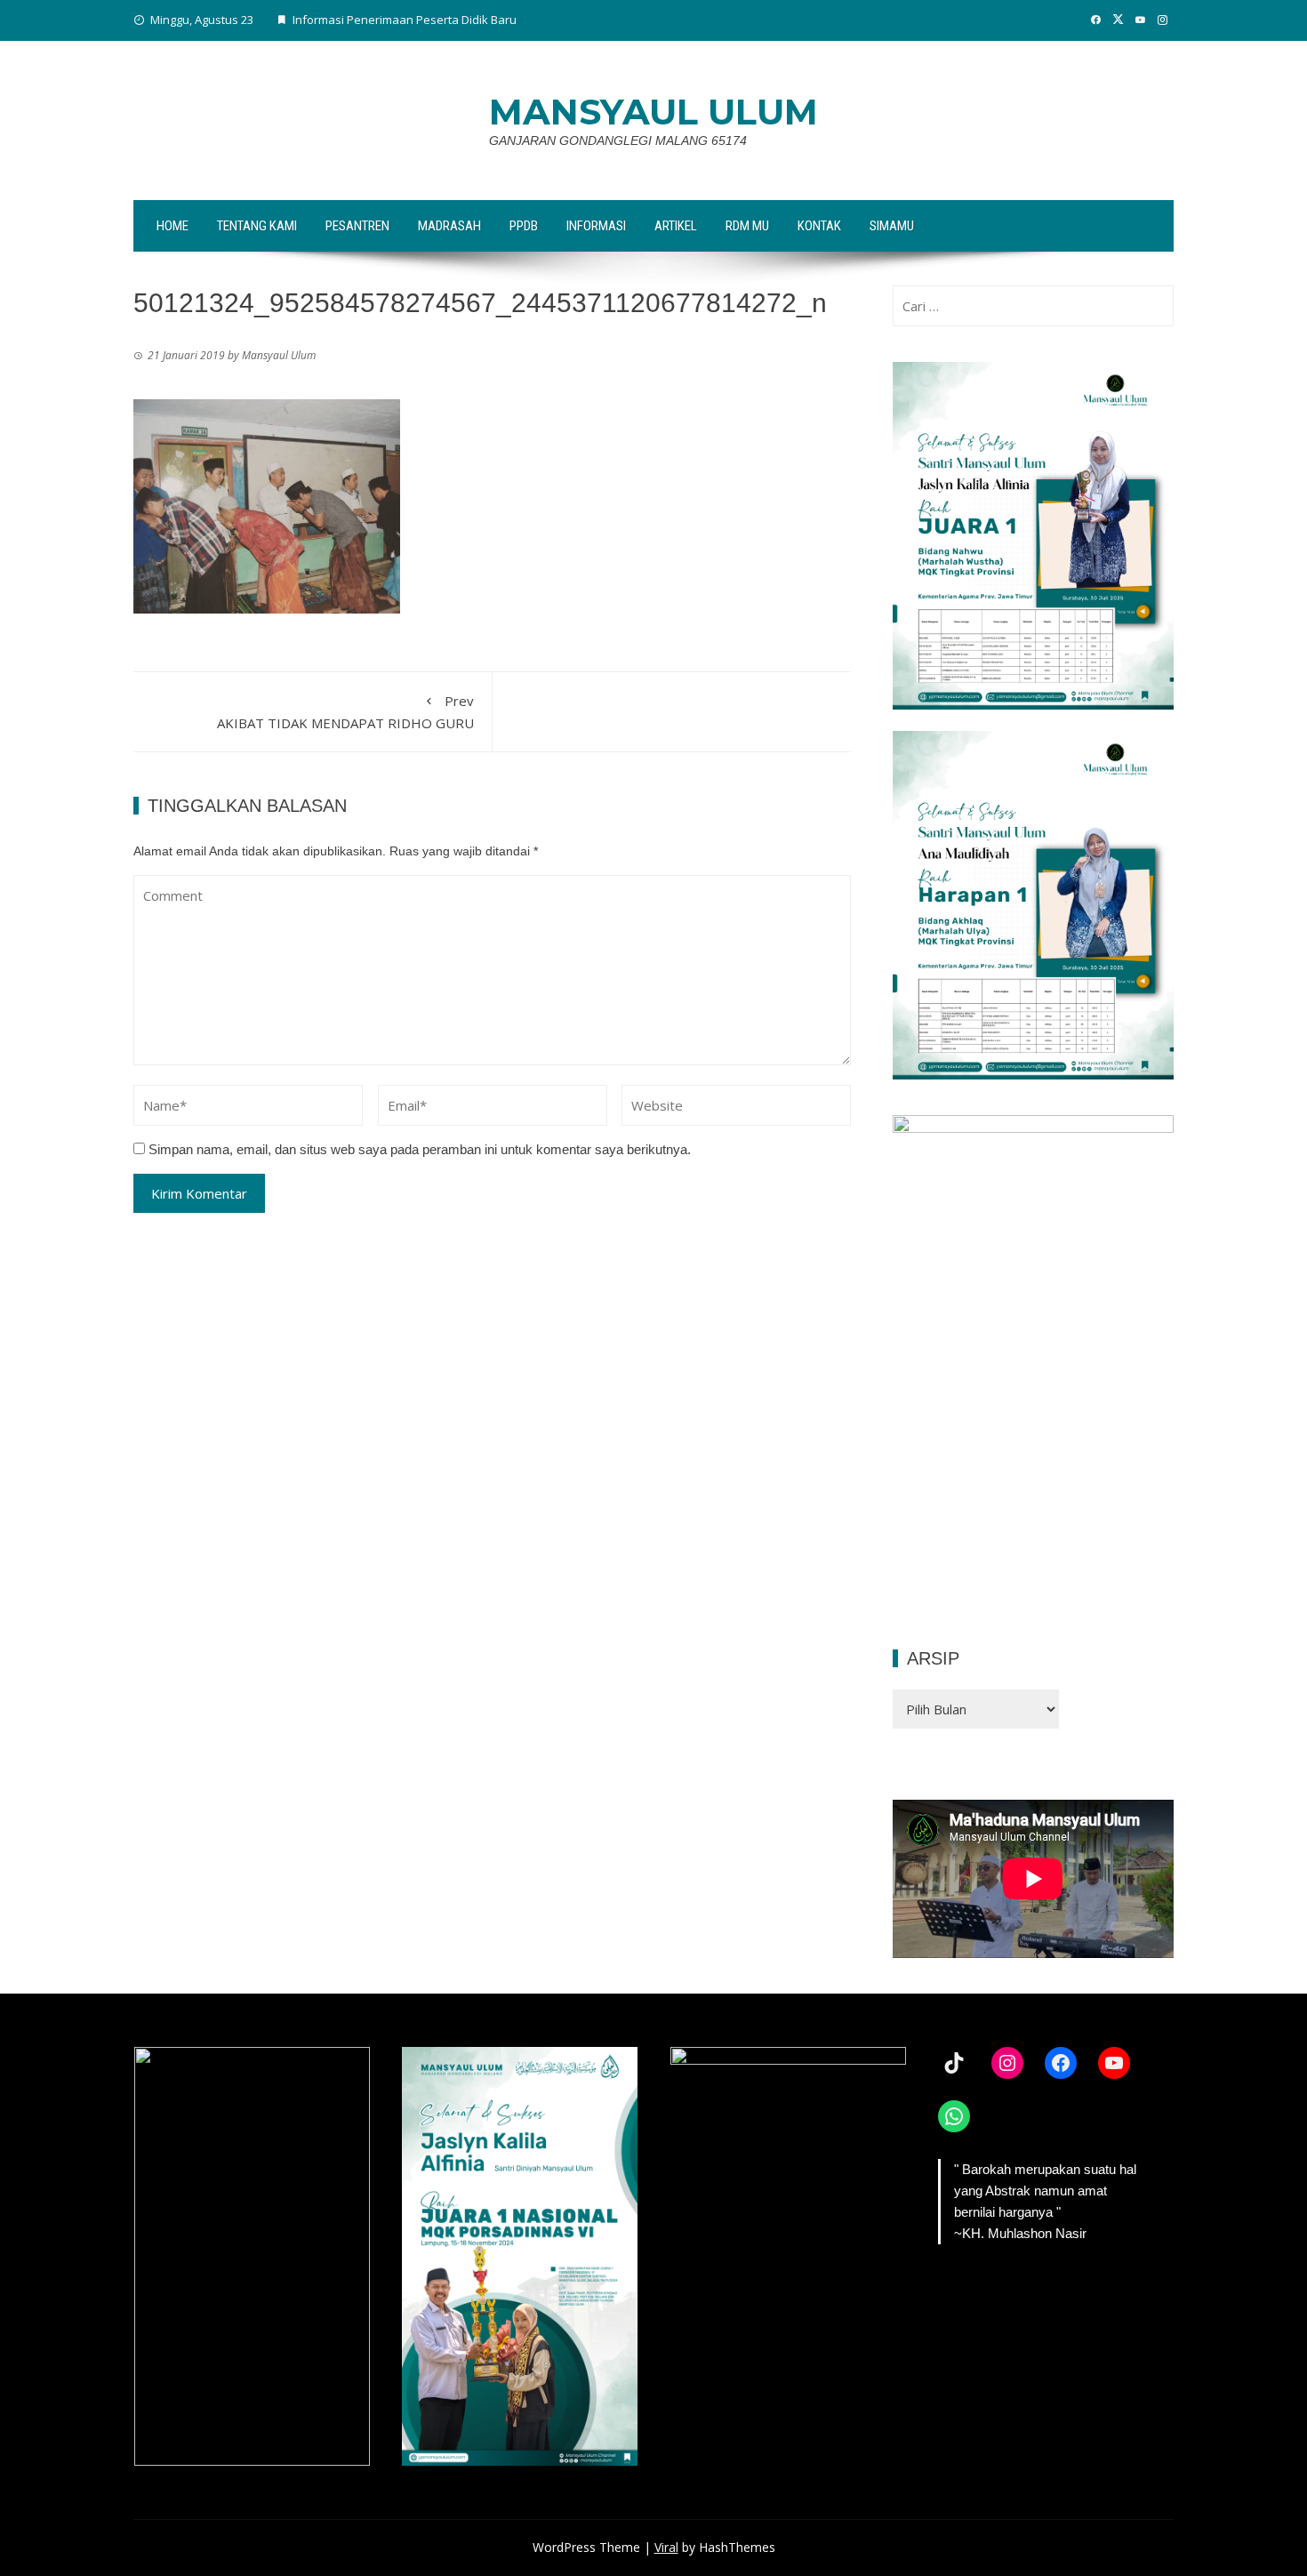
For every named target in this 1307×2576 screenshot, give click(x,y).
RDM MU (747, 226)
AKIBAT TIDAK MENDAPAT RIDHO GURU (345, 712)
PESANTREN (357, 226)
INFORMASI (596, 226)
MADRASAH (449, 226)
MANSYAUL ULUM (653, 112)
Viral (666, 2547)
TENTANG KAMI (257, 226)
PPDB (524, 226)
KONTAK (819, 226)
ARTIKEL (676, 226)
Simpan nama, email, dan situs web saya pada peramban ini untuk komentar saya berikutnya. (420, 1149)
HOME (172, 226)
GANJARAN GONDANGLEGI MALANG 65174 (618, 140)
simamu (892, 226)
